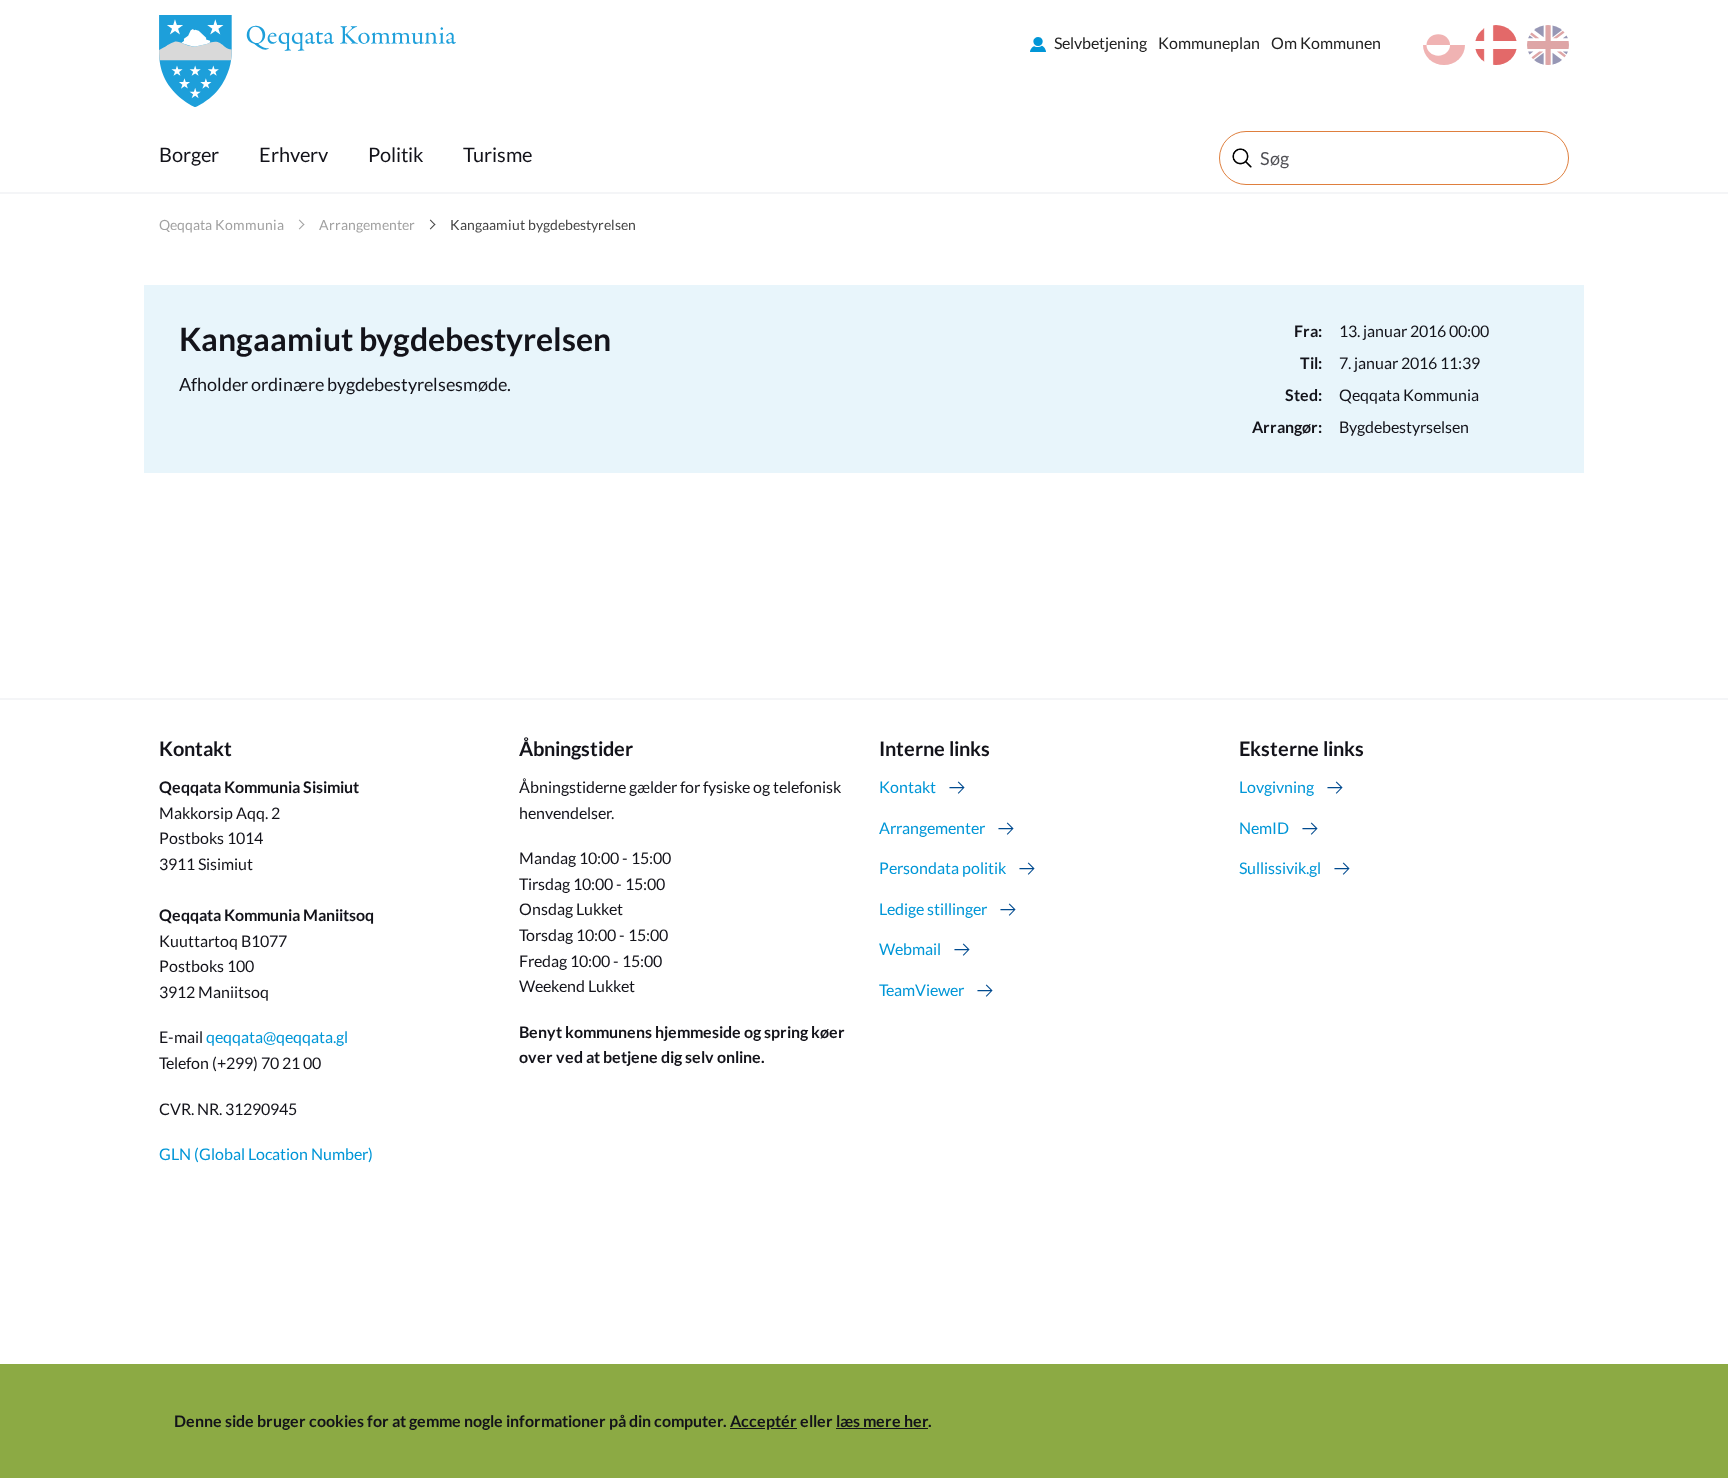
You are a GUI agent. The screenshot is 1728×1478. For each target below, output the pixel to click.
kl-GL (1444, 45)
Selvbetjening (1100, 42)
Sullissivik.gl (1280, 867)
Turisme (497, 154)
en (1548, 45)
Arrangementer (367, 224)
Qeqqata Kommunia (221, 224)
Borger (189, 154)
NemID (1264, 827)
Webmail (910, 948)
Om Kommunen (1326, 42)
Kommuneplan (1209, 42)
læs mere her (882, 1420)
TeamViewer (921, 989)
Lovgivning (1276, 786)
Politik (395, 154)
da (1496, 45)
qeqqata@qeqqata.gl (277, 1036)
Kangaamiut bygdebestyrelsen (543, 224)
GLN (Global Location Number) (266, 1153)
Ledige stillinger (933, 908)
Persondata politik (942, 867)
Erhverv (293, 154)
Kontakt (907, 786)
